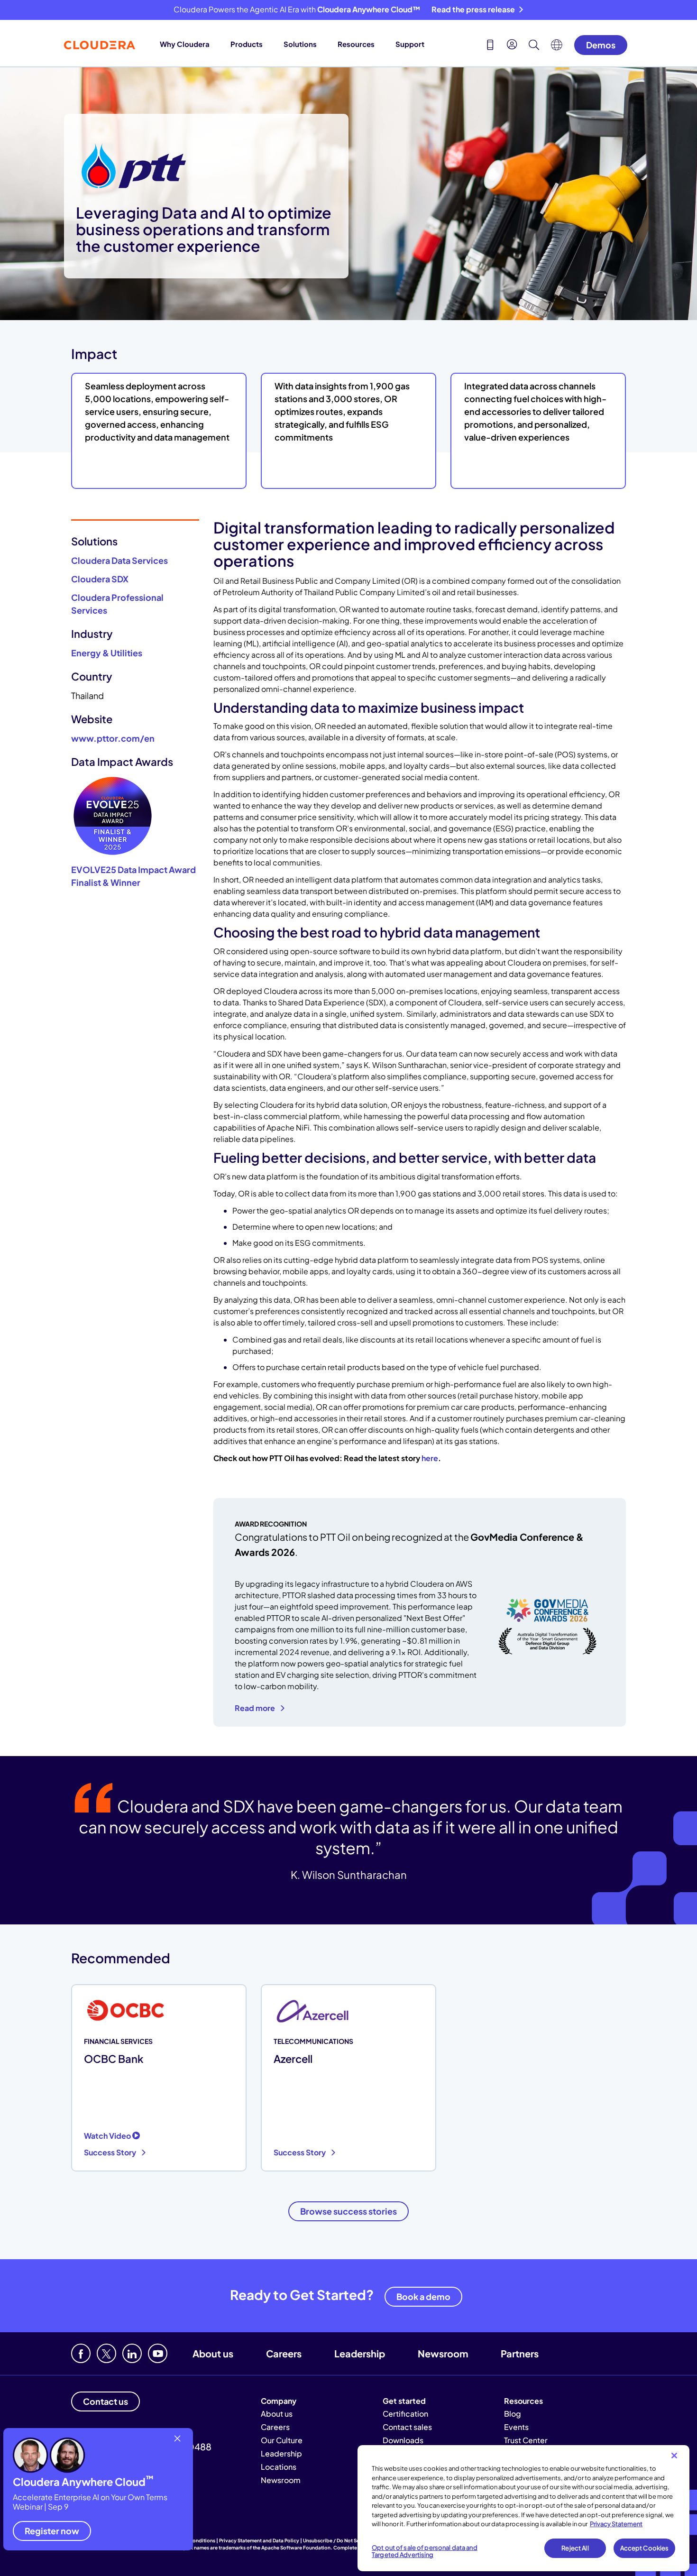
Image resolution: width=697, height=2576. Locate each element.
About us (213, 2353)
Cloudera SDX (100, 579)
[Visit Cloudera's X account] (106, 2353)
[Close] (674, 2456)
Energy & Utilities (107, 653)
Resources (356, 44)
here (430, 1458)
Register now (52, 2531)
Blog (513, 2414)
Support (410, 44)
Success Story (111, 2152)
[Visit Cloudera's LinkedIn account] (132, 2353)
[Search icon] (534, 46)
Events (516, 2427)
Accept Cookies (645, 2548)
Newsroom (443, 2353)
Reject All (575, 2548)
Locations (279, 2467)
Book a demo (423, 2296)
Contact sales (407, 2427)
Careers (284, 2353)
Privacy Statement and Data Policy (259, 2540)
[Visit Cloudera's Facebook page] (81, 2353)
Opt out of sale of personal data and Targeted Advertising (425, 2551)
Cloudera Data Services (119, 560)
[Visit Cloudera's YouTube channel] (158, 2353)
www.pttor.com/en (113, 738)
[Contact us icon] (490, 46)
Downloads (403, 2440)
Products (247, 44)
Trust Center (526, 2440)
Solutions (300, 44)
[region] (523, 2508)
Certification (405, 2414)
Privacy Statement (616, 2524)
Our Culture (282, 2440)
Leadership (360, 2353)
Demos (601, 45)
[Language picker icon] (557, 47)
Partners (520, 2353)
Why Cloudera (185, 44)
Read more (256, 1708)
